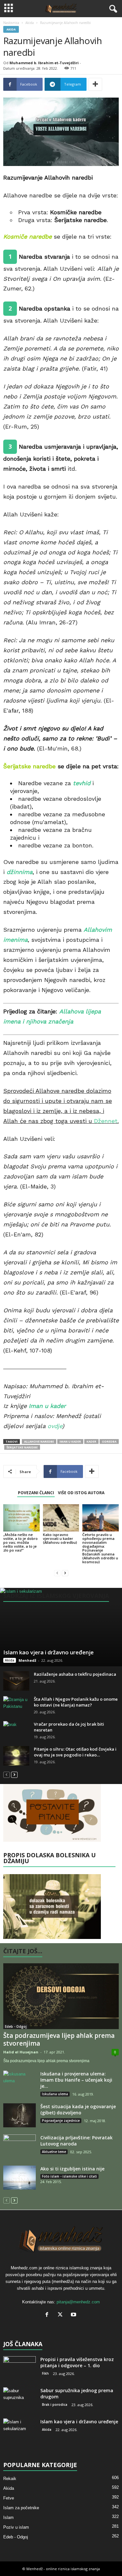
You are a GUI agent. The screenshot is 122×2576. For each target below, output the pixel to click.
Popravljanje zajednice (61, 2121)
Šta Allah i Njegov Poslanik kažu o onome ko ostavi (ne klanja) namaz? (76, 1702)
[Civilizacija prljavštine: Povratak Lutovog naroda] (20, 2147)
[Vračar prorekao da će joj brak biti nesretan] (16, 1731)
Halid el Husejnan (21, 2052)
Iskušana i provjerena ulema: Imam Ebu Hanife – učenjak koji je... (76, 2080)
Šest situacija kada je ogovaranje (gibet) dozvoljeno (78, 2109)
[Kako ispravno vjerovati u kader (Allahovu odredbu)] (61, 1518)
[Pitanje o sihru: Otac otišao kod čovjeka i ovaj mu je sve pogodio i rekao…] (16, 1756)
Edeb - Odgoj (16, 2027)
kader (91, 1442)
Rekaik (10, 2479)
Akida (30, 23)
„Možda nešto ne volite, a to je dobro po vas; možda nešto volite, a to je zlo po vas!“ (20, 1542)
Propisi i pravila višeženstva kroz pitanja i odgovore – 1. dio (77, 2362)
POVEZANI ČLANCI (36, 1493)
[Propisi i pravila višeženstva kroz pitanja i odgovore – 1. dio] (20, 2368)
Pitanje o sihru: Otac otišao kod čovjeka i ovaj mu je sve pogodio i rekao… (75, 1752)
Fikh (45, 2373)
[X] (62, 2315)
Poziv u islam (16, 2527)
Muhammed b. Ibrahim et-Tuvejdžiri (44, 63)
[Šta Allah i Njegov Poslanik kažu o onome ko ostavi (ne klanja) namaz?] (16, 1706)
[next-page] (65, 1573)
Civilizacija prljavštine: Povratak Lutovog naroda (76, 2141)
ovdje (55, 1426)
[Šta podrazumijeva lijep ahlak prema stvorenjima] (61, 1996)
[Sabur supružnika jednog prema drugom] (20, 2399)
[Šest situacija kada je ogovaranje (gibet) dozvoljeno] (20, 2115)
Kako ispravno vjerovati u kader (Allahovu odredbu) (60, 1538)
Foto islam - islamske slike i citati (69, 2176)
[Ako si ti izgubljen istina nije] (20, 2178)
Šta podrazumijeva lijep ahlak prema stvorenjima (59, 2039)
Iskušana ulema (55, 2094)
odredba (109, 1442)
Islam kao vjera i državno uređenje (48, 1652)
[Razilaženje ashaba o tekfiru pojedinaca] (16, 1681)
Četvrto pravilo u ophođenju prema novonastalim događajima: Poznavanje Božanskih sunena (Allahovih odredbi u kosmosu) (100, 1548)
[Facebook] (48, 2315)
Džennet (106, 1121)
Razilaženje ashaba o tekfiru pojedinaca (75, 1674)
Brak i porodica (55, 2405)
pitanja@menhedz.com (78, 2302)
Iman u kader (47, 1406)
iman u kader (70, 1442)
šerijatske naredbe (22, 1447)
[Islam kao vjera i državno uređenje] (61, 1627)
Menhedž (27, 1660)
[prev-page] (57, 1573)
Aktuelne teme (54, 2152)
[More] (95, 84)
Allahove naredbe (39, 1442)
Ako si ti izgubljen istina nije (72, 2169)
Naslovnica (11, 23)
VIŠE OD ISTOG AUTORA (81, 1493)
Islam (8, 2517)
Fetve (9, 2498)
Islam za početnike (21, 2508)
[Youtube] (74, 2315)
